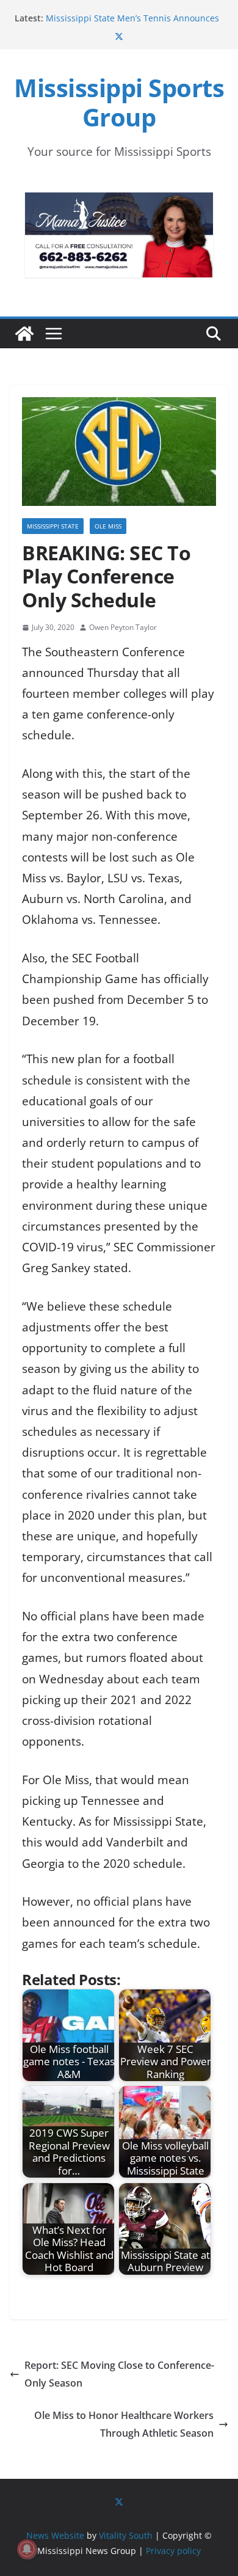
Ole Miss (108, 526)
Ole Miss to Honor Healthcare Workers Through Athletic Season (124, 2424)
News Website (55, 2535)
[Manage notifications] (27, 2549)
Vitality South (126, 2535)
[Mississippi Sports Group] (24, 334)
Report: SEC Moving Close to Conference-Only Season (119, 2374)
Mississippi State (53, 526)
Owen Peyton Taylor (123, 627)
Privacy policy (173, 2551)
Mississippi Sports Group (119, 102)
